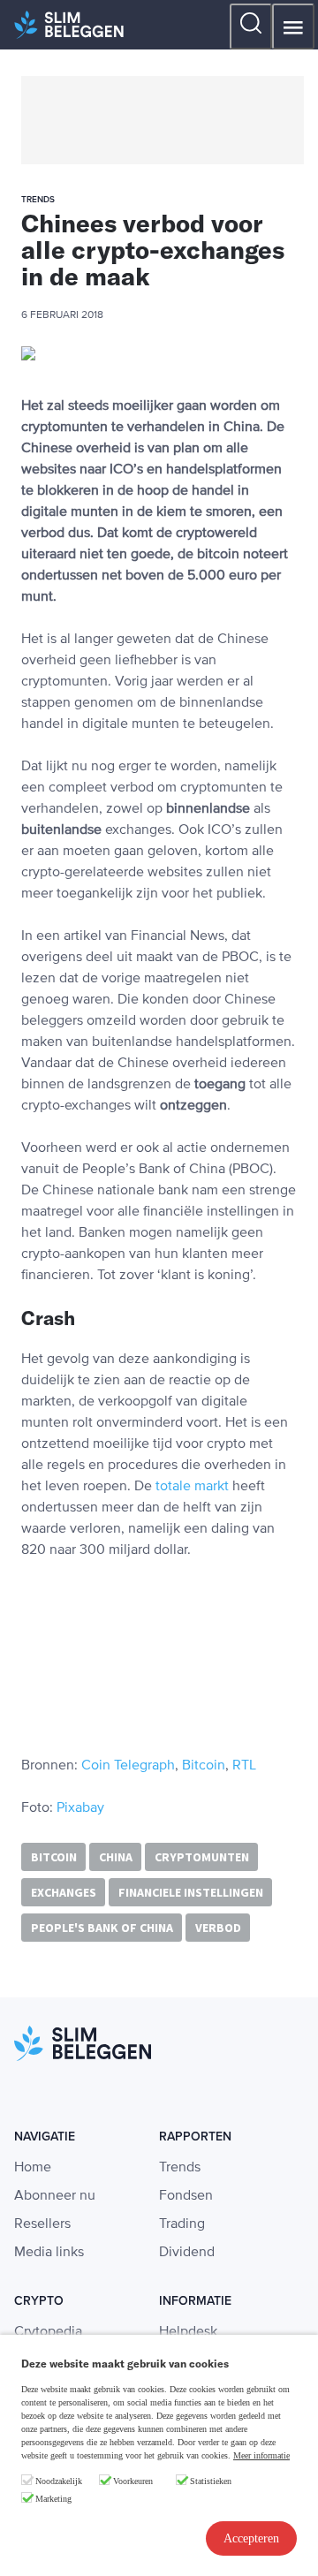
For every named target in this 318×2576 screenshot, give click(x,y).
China (116, 1857)
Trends (180, 2168)
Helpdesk (188, 2332)
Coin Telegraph (128, 1766)
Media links (49, 2253)
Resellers (42, 2224)
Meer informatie (261, 2455)
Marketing (53, 2499)
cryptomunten (202, 1857)
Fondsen (186, 2196)
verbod (218, 1928)
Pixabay (80, 1808)
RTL (244, 1766)
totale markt (192, 1487)
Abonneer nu (55, 2196)
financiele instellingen (191, 1892)
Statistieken (211, 2481)
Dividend (187, 2253)
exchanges (64, 1892)
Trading (182, 2224)
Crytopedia (48, 2332)
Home (33, 2168)
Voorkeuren (133, 2481)
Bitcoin (204, 1766)
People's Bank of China (102, 1928)
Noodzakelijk (59, 2481)
